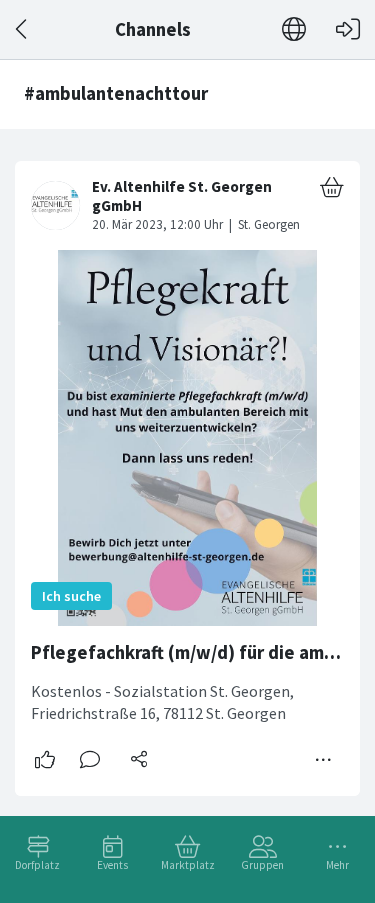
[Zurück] (22, 29)
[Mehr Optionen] (324, 760)
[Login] (348, 29)
